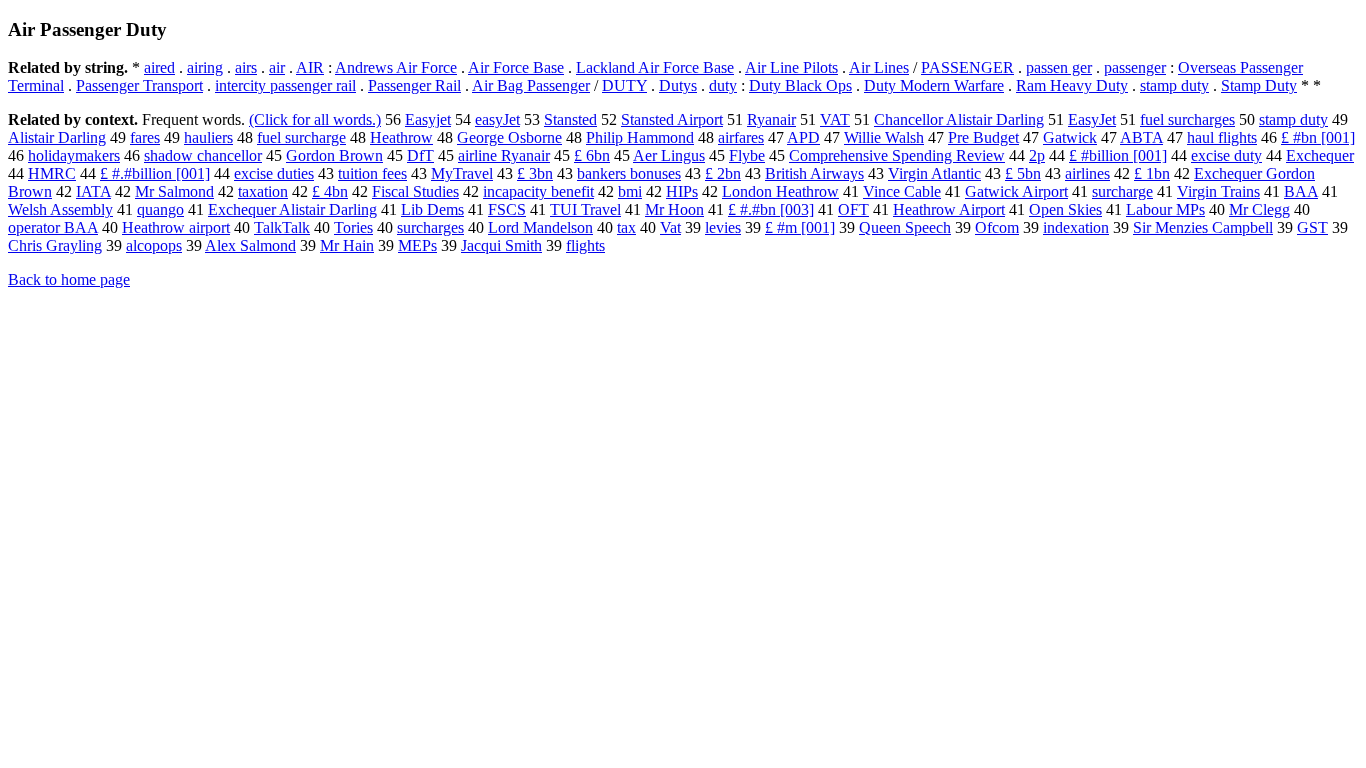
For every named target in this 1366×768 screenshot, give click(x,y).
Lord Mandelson (540, 227)
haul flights (1222, 137)
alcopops (154, 245)
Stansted (570, 119)
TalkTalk (282, 227)
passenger (1135, 67)
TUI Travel (585, 209)
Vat (670, 227)
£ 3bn (535, 173)
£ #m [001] (800, 227)
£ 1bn (1152, 173)
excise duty (1226, 155)
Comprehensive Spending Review (897, 155)
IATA (93, 191)
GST (1312, 227)
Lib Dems (432, 209)
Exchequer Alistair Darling (292, 209)
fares (145, 137)
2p (1037, 155)
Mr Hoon (674, 209)
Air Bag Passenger (531, 85)
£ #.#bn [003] (771, 209)
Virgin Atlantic (934, 173)
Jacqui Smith (501, 245)
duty (723, 85)
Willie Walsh (884, 137)
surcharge (1122, 191)
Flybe (747, 155)
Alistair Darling (57, 137)
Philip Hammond (640, 137)
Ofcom (997, 227)
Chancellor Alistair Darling (959, 119)
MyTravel (462, 173)
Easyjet (428, 119)
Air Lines (879, 67)
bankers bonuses (629, 173)
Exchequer (1320, 155)
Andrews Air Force (396, 67)
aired (159, 67)
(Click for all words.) (315, 119)
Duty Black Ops (800, 85)
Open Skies (1065, 209)
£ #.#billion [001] (155, 173)
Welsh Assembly (60, 209)
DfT (420, 155)
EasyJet (1092, 119)
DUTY (624, 85)
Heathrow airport (176, 227)
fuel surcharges (1187, 119)
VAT (835, 119)
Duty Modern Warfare (934, 85)
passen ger (1059, 67)
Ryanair (771, 119)
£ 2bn (723, 173)
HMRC (52, 173)
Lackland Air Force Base (655, 67)
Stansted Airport (672, 119)
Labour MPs (1165, 209)
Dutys (678, 85)
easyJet (497, 119)
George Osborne (509, 137)
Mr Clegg (1259, 209)
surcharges (430, 227)
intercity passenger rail (285, 85)
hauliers (208, 137)
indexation (1076, 227)
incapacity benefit (538, 191)
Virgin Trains (1218, 191)
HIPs (682, 191)
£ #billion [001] (1118, 155)
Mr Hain (347, 245)
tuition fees (372, 173)
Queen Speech (905, 227)
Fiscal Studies (415, 191)
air (277, 67)
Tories (353, 227)
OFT (853, 209)
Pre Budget (983, 137)
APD (803, 137)
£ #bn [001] (1318, 137)
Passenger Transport (139, 85)
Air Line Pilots (791, 67)
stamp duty (1174, 85)
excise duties (274, 173)
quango (160, 209)
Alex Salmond (250, 245)
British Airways (814, 173)
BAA (1301, 191)
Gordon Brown (334, 155)
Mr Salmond (174, 191)
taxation (263, 191)
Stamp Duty (1259, 85)
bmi (630, 191)
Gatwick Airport (1016, 191)
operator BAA (53, 227)
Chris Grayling (55, 245)
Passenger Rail (414, 85)
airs (246, 67)
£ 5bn (1023, 173)
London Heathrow (780, 191)
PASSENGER (967, 67)
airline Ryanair (504, 155)
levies (723, 227)
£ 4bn (330, 191)
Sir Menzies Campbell (1203, 227)
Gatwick (1070, 137)
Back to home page (69, 279)
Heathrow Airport (949, 209)
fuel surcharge (301, 137)
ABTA (1141, 137)
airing (205, 67)
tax (626, 227)
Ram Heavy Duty (1072, 85)
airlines (1087, 173)
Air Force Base (516, 67)
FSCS (507, 209)
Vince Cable (902, 191)
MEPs (417, 245)
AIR (310, 67)
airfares (741, 137)
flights (585, 245)
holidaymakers (74, 155)
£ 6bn (592, 155)
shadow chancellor (203, 155)
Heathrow (401, 137)
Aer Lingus (669, 155)
